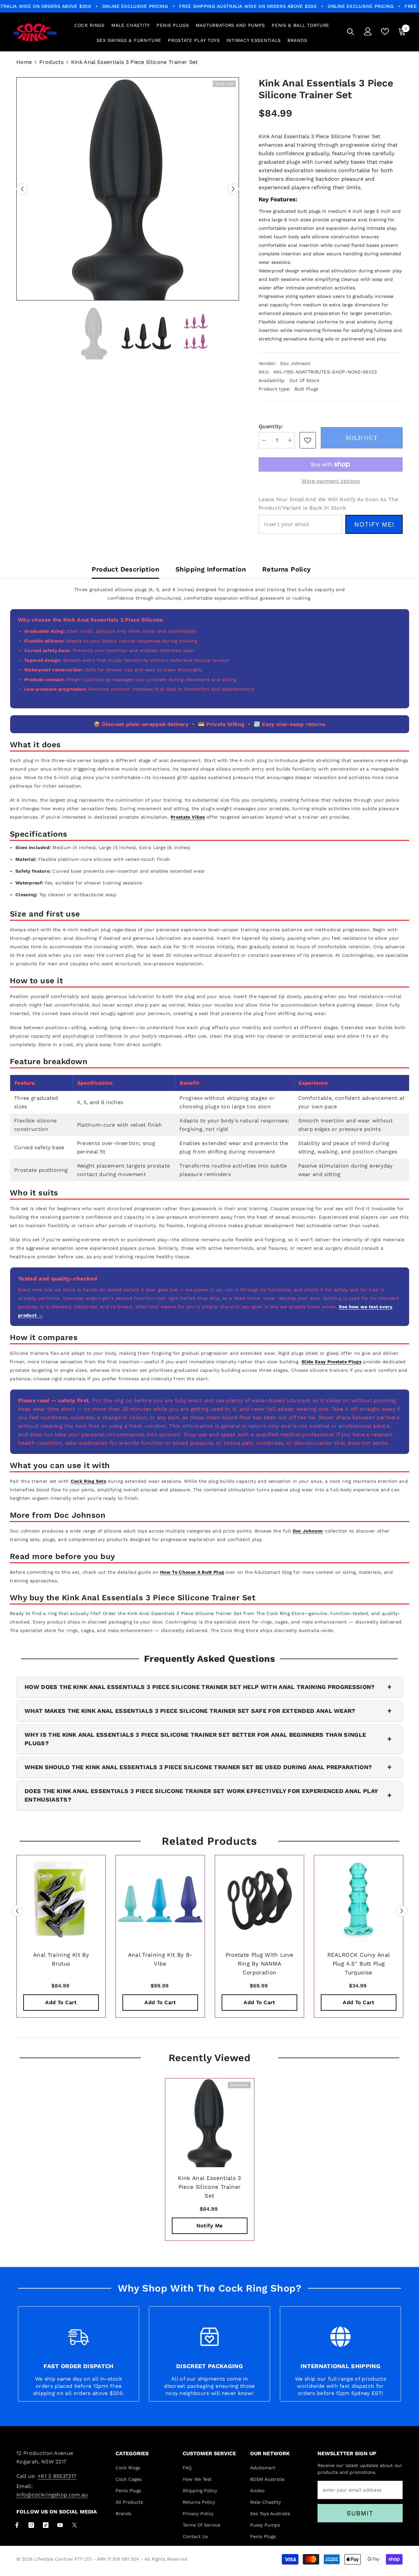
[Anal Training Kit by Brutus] (61, 1900)
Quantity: (271, 426)
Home (24, 62)
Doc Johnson (295, 363)
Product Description (125, 569)
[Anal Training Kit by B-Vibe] (160, 1900)
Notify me (210, 2226)
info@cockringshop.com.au (52, 2495)
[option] (128, 189)
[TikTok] (46, 2525)
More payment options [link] (331, 481)
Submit (360, 2513)
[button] (22, 189)
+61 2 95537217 (57, 2476)
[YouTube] (60, 2525)
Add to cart (61, 2002)
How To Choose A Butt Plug (192, 1572)
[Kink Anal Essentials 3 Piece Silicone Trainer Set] (210, 2123)
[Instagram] (31, 2525)
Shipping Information (211, 569)
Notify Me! (374, 524)
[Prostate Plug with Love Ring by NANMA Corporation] (259, 1900)
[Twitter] (74, 2525)
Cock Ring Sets (88, 1481)
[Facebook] (17, 2525)
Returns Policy (287, 569)
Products (51, 62)
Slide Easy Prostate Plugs (331, 1362)
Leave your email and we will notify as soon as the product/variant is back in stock (328, 504)
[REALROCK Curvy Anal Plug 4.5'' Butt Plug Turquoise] (359, 1900)
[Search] (351, 32)
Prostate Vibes (188, 817)
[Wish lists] (385, 32)
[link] (308, 440)
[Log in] (368, 31)
